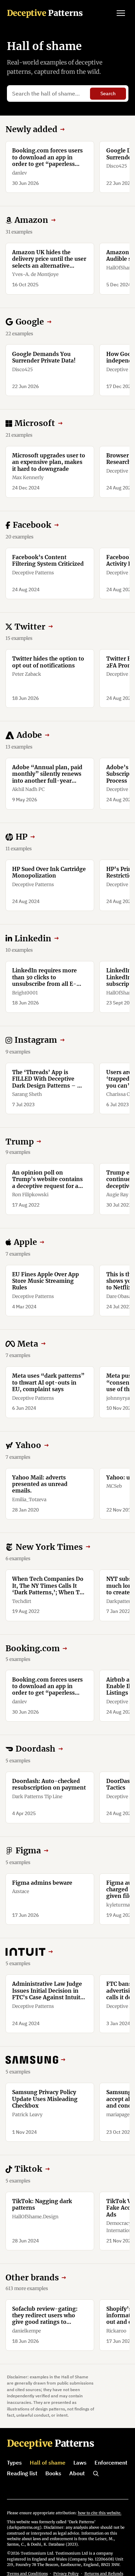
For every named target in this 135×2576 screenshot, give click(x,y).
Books (53, 2473)
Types (14, 2463)
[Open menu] (121, 13)
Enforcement (111, 2463)
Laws (80, 2463)
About (77, 2473)
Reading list (22, 2473)
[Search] (96, 2474)
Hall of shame (48, 2463)
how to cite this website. (100, 2513)
